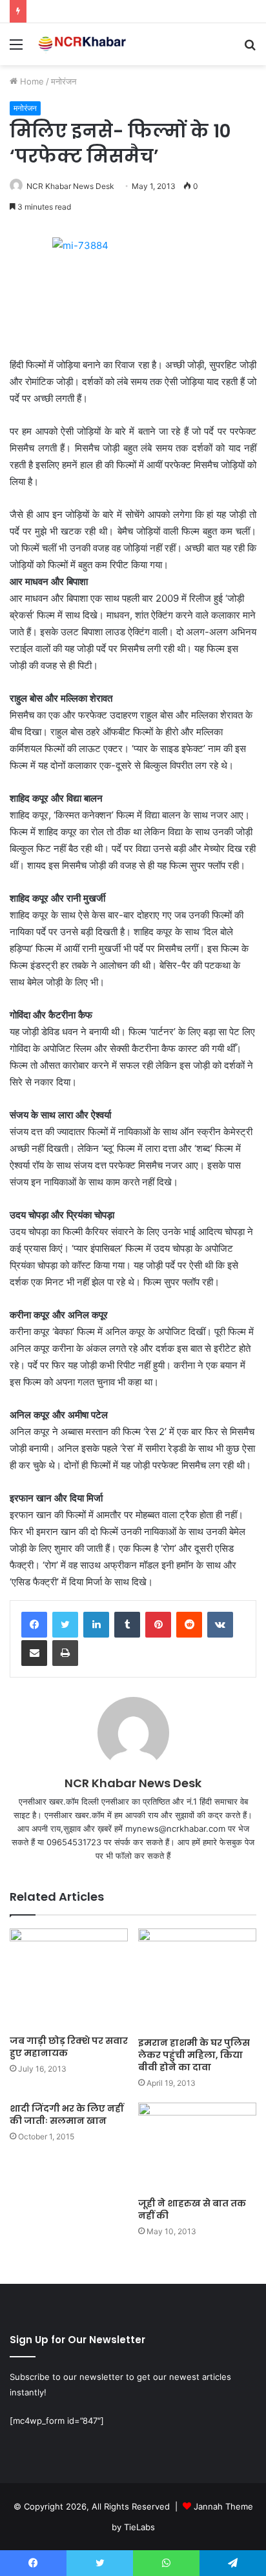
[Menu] (16, 49)
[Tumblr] (127, 1625)
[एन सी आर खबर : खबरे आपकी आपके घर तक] (84, 44)
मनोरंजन (64, 81)
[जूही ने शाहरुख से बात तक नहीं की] (197, 2147)
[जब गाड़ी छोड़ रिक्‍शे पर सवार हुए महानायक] (69, 1978)
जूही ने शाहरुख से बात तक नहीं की (192, 2209)
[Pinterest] (158, 1625)
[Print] (65, 1653)
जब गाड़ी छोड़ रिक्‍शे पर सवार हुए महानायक (69, 2047)
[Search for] (250, 49)
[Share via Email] (34, 1653)
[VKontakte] (220, 1625)
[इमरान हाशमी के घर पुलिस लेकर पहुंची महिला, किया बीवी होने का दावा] (197, 1980)
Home (31, 81)
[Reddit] (189, 1625)
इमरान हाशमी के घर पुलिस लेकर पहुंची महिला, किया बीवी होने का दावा (194, 2055)
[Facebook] (34, 1625)
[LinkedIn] (96, 1625)
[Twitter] (65, 1625)
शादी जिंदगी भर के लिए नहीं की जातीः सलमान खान (66, 2115)
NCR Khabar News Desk (70, 186)
